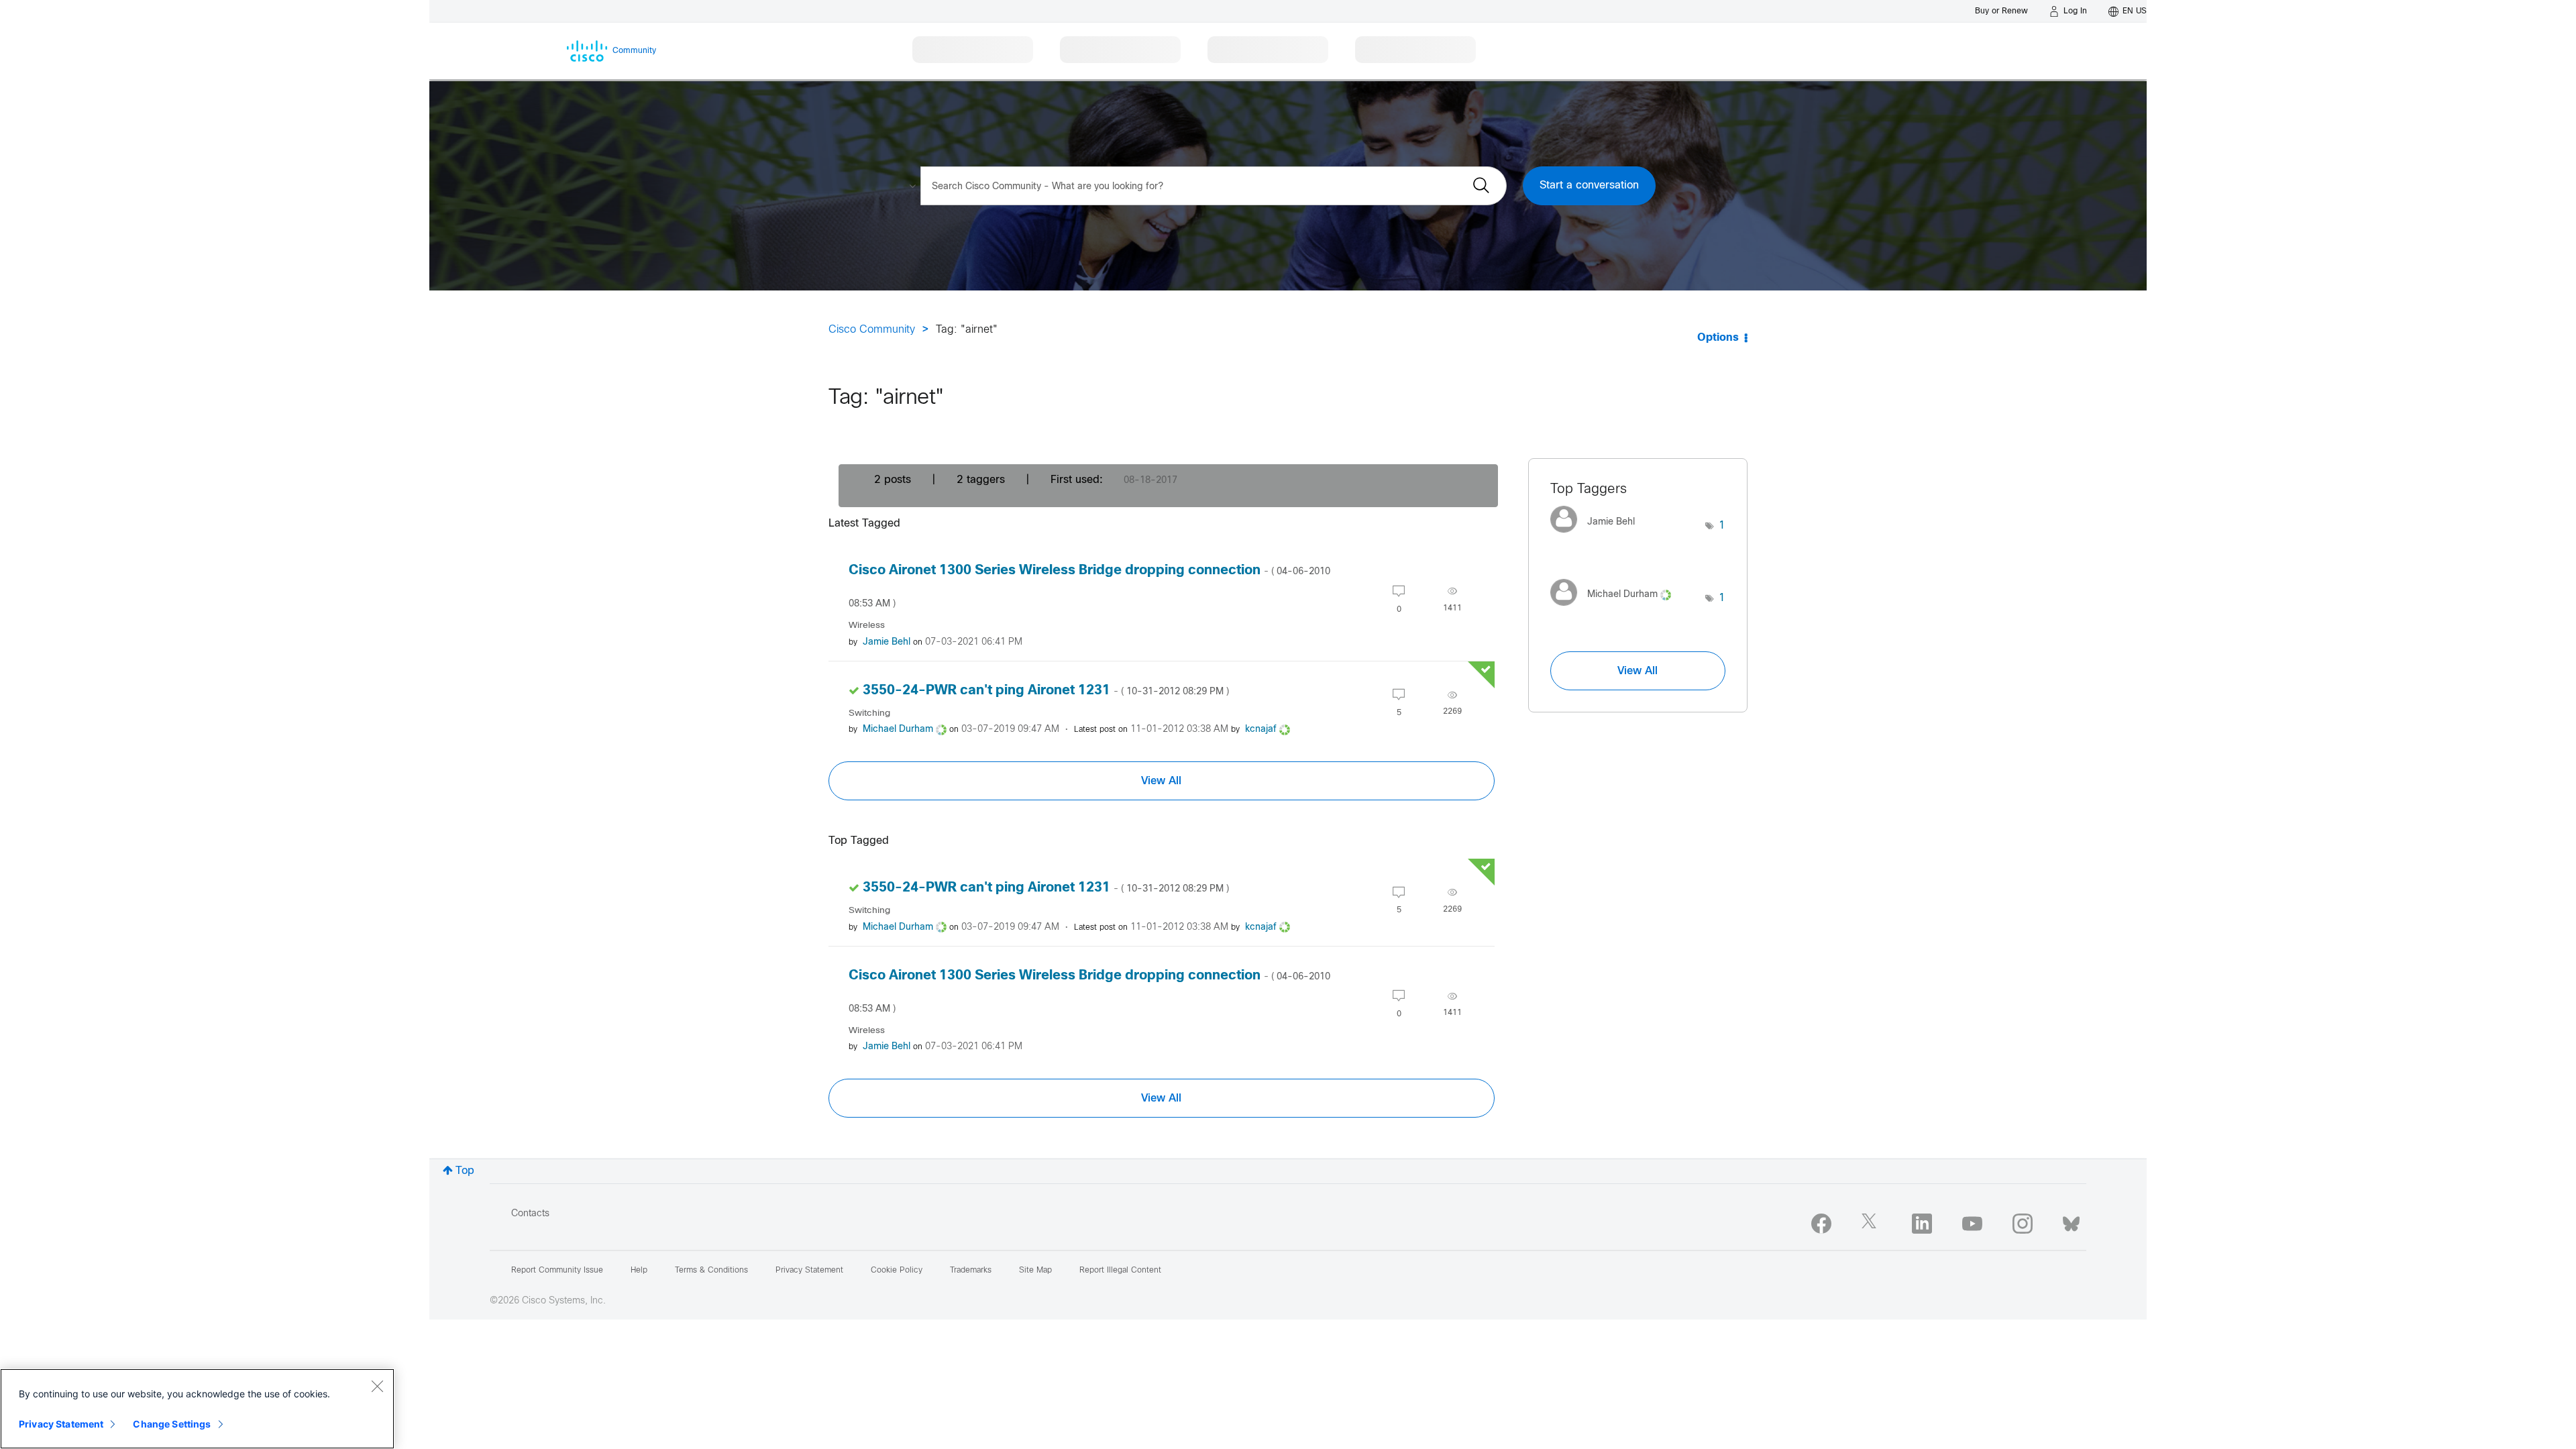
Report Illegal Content (1120, 1271)
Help (639, 1271)
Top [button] (465, 1171)
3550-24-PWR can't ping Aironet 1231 (1046, 691)
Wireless (867, 626)
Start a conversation (1589, 185)
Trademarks (971, 1271)
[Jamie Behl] (1598, 536)
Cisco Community (872, 330)
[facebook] (1821, 1224)
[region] (197, 1409)
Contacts (530, 1214)
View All (1161, 781)
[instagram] (2023, 1224)
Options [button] (1718, 338)
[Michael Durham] (1616, 609)
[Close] (377, 1386)
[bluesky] (2071, 1221)
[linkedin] (1922, 1224)
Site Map (1035, 1271)
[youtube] (1972, 1224)
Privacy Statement (61, 1424)
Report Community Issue (557, 1271)
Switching (869, 713)
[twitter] (1872, 1224)
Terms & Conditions (711, 1271)
